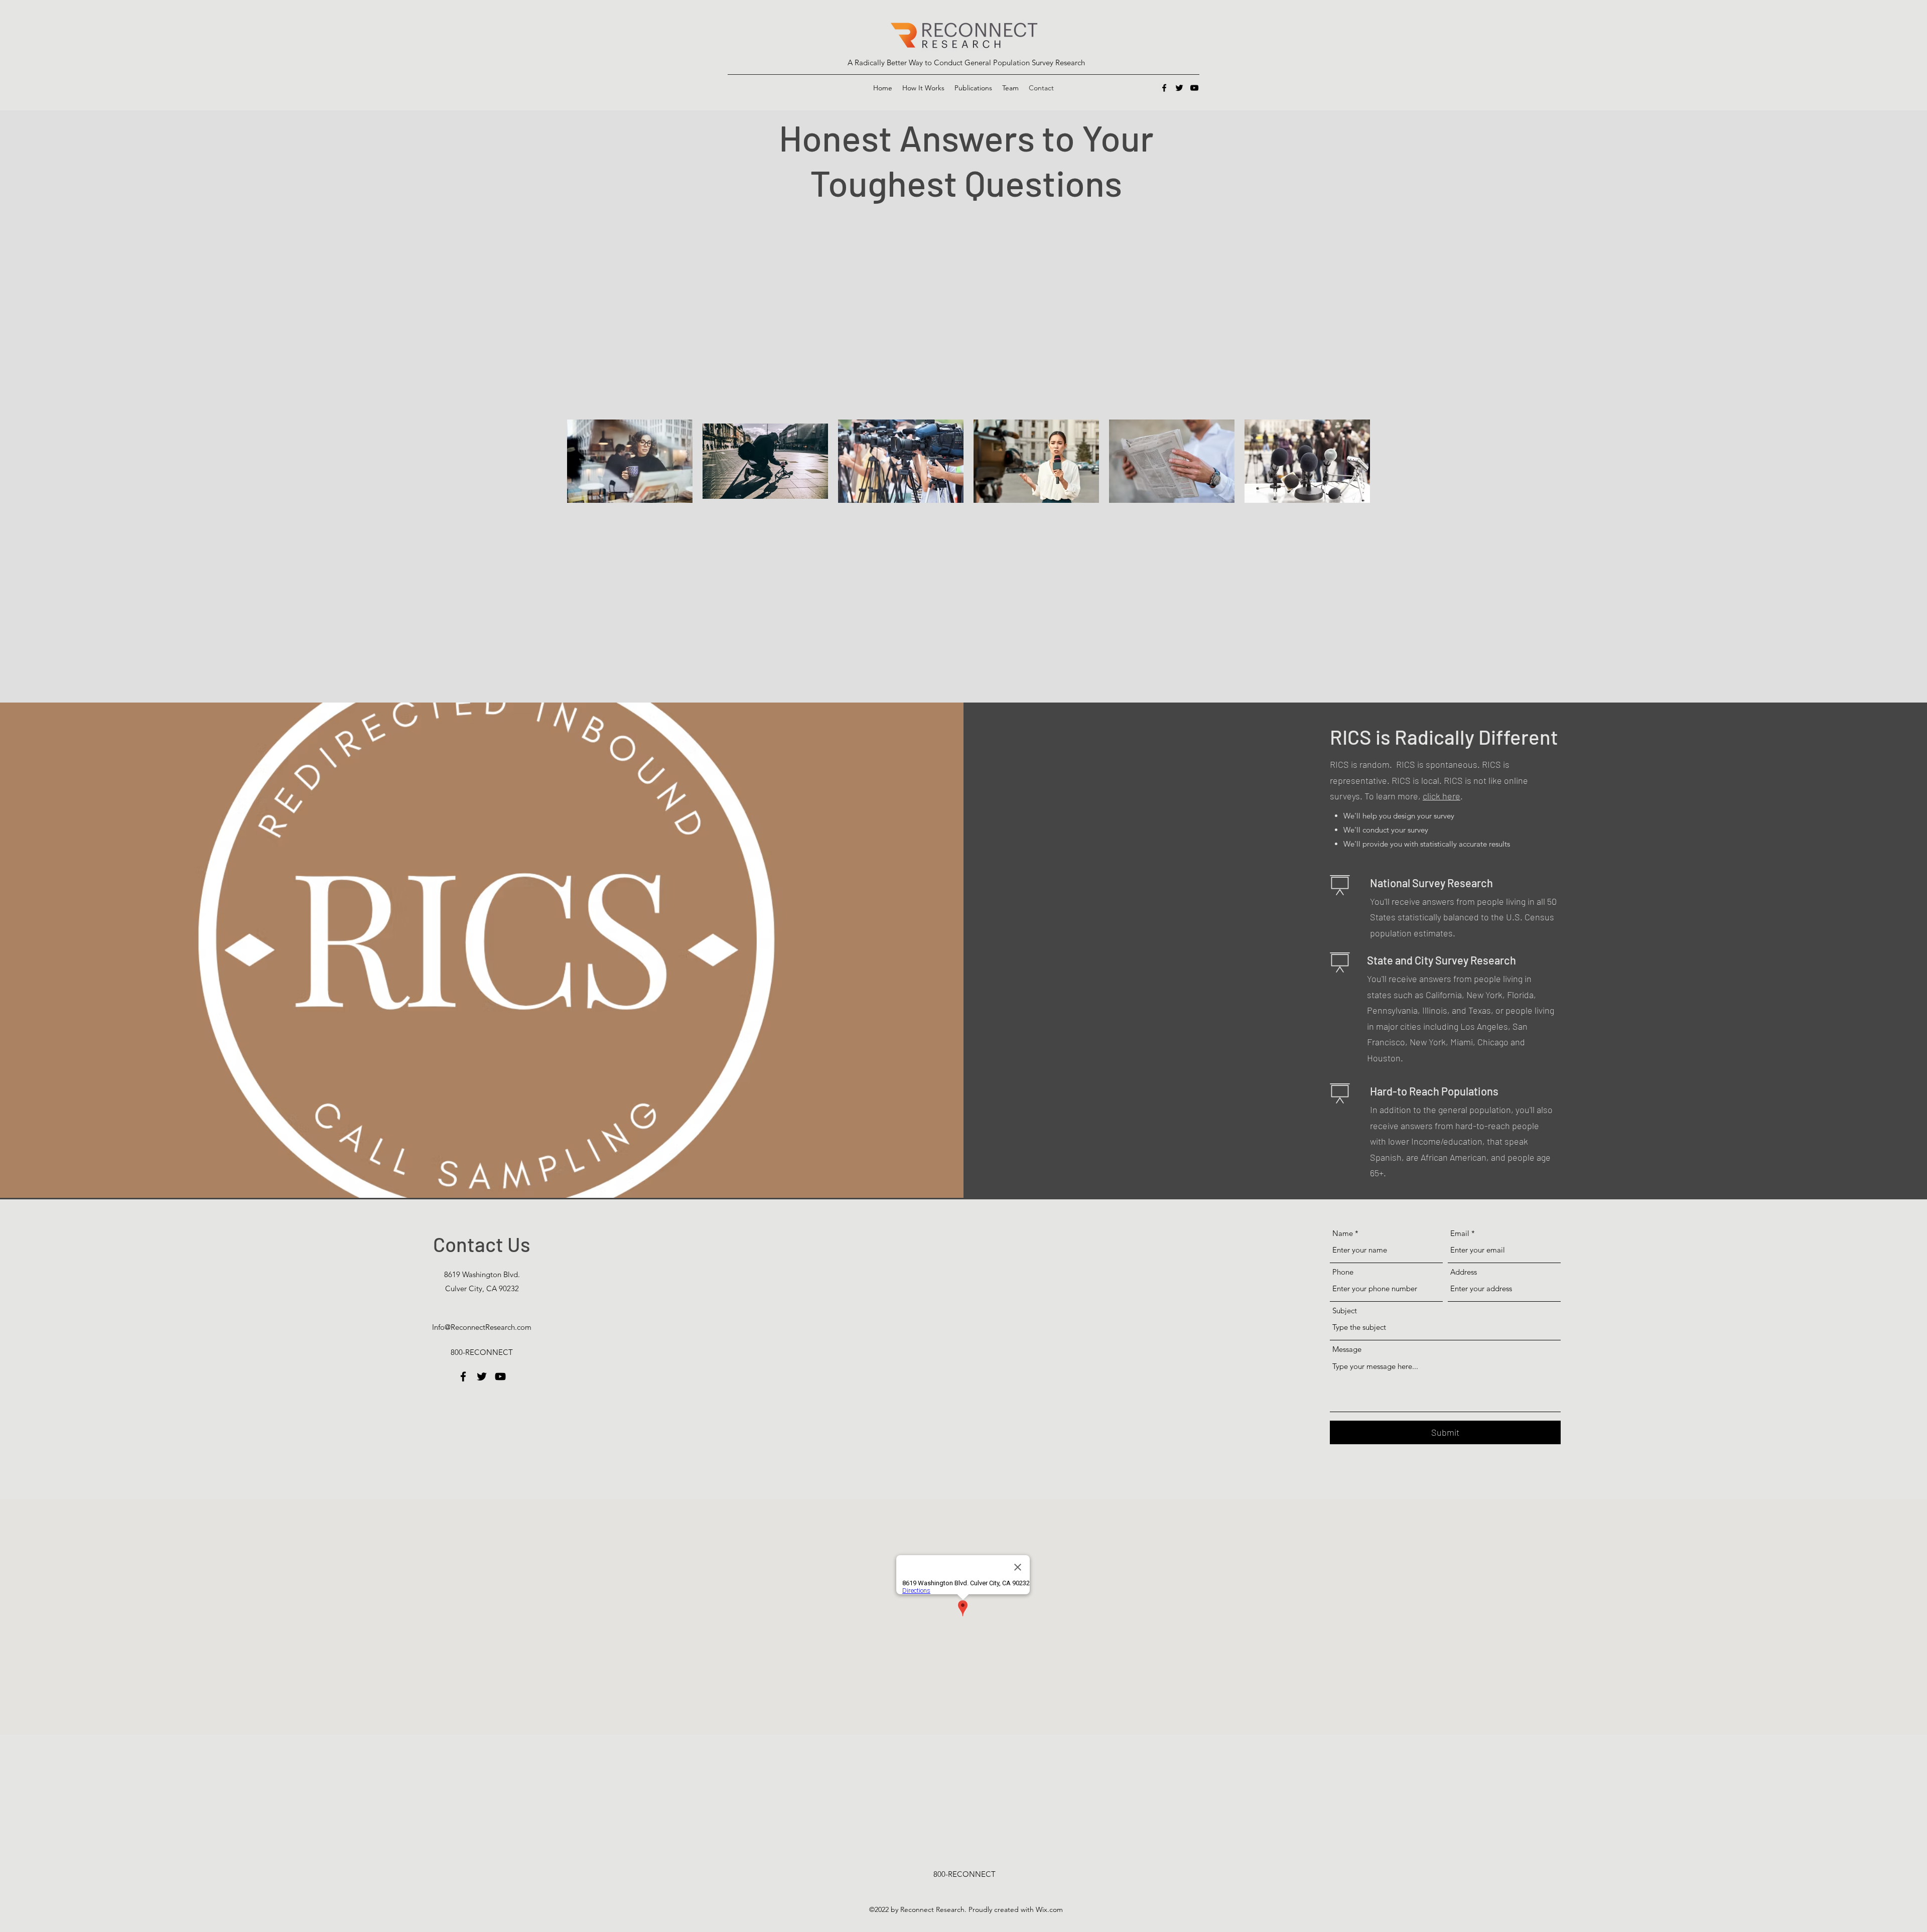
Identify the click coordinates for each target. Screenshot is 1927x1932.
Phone (1343, 1272)
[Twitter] (1179, 88)
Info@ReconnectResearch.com (482, 1327)
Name (1343, 1233)
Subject (1345, 1310)
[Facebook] (1164, 88)
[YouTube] (1194, 88)
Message (1347, 1349)
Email (1460, 1233)
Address (1464, 1272)
